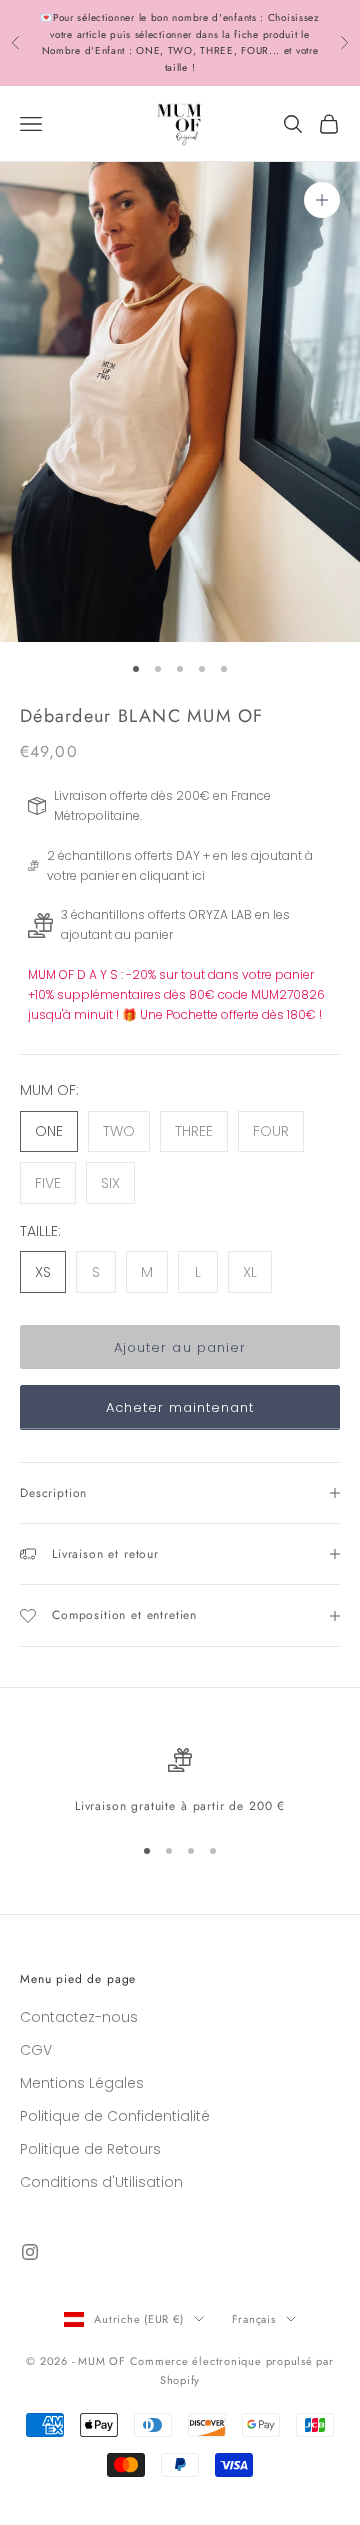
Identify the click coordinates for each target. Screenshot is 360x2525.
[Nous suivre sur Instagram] (30, 2252)
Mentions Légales (82, 2083)
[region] (180, 1782)
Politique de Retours (90, 2149)
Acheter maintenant (180, 1407)
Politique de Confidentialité (115, 2116)
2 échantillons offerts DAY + (128, 855)
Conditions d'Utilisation (101, 2182)
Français (254, 2319)
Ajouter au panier (180, 1347)
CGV (36, 2050)
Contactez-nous (79, 2017)
